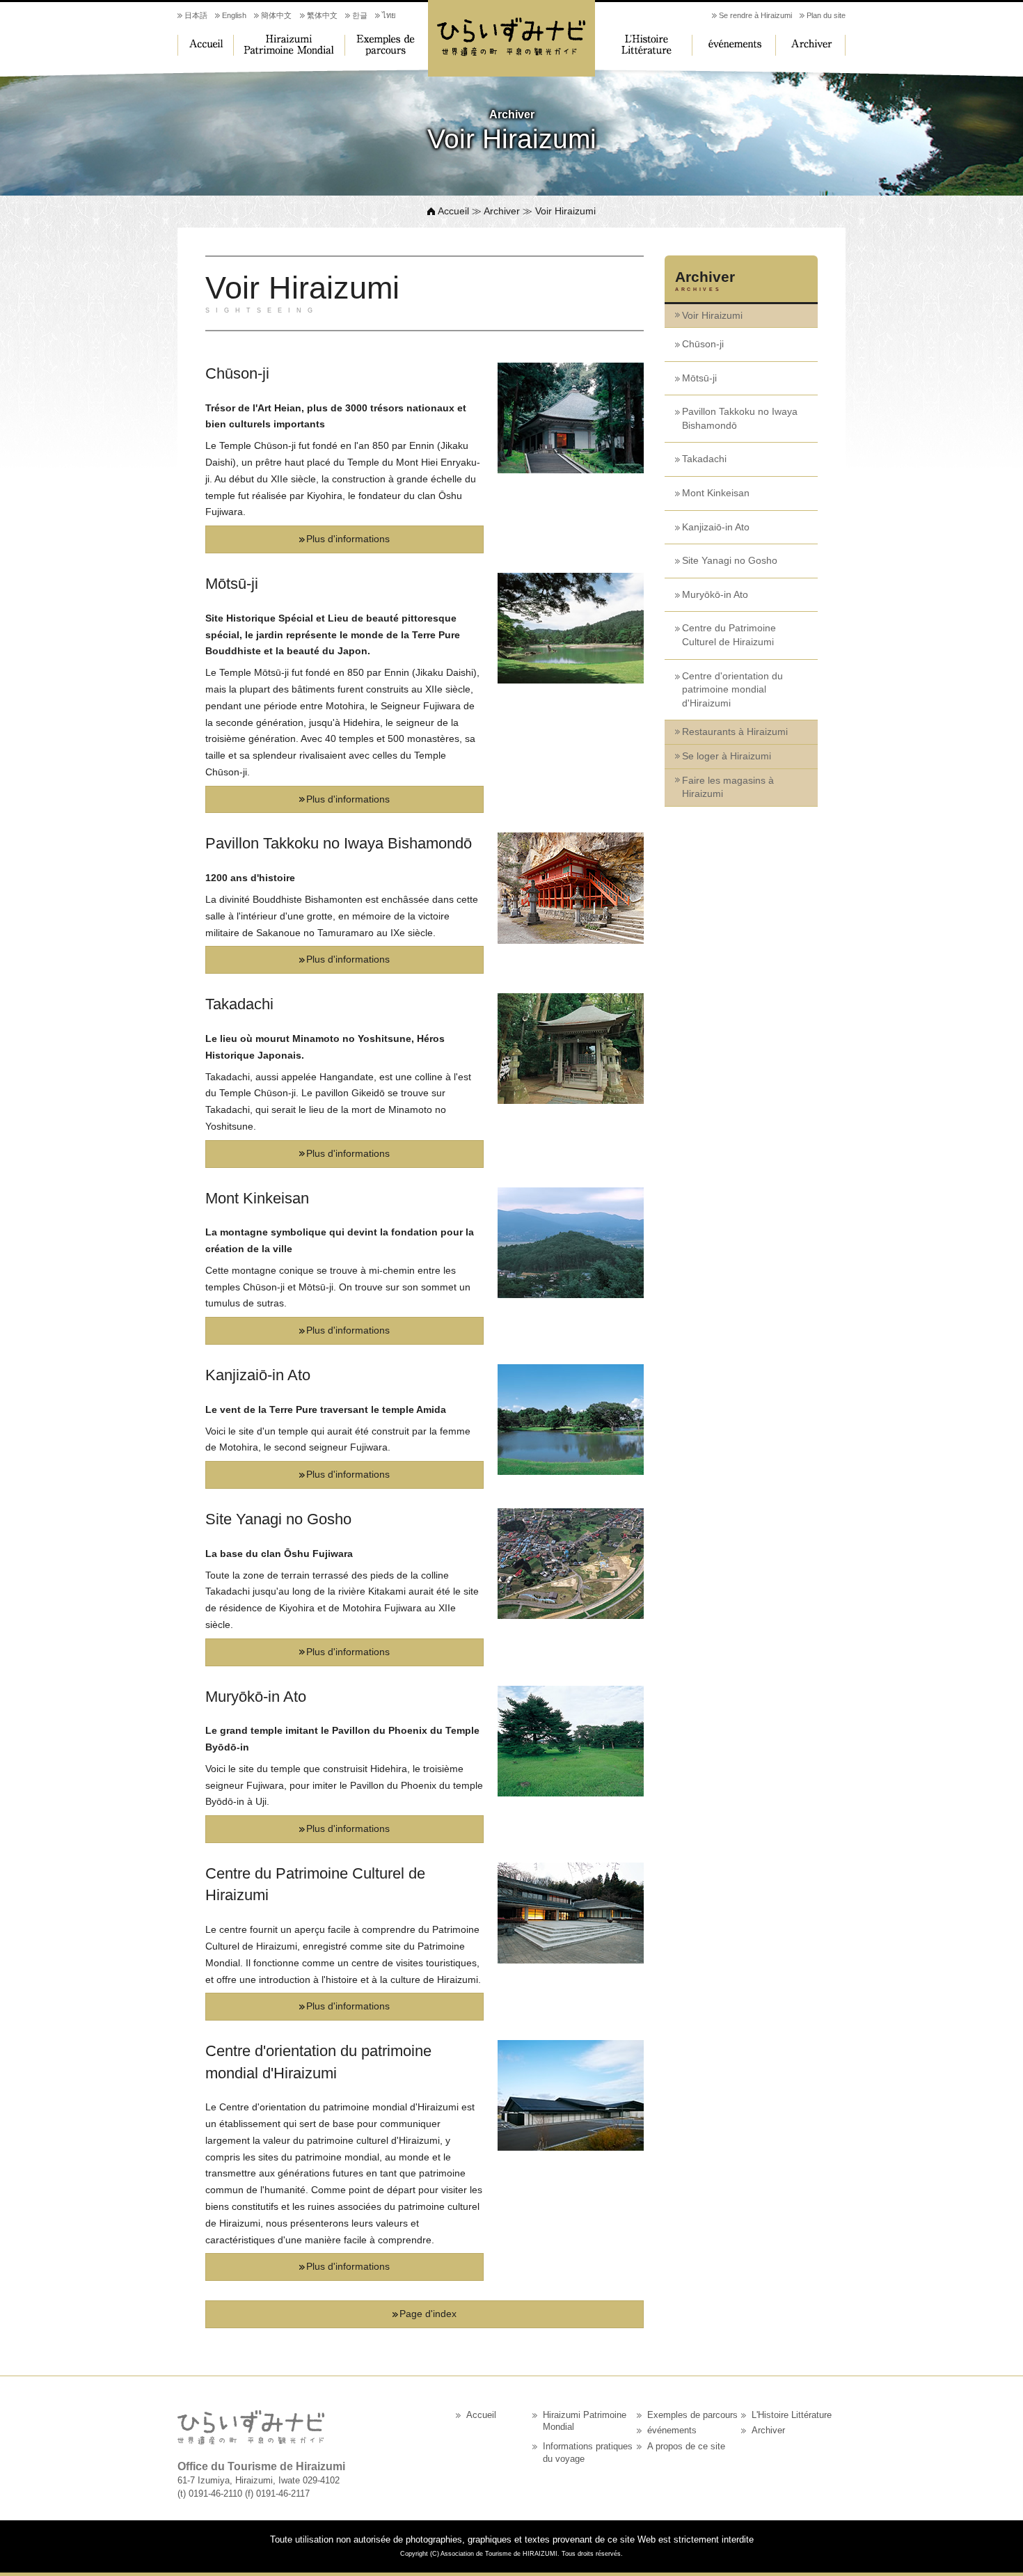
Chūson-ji (703, 344)
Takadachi (704, 459)
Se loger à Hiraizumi (727, 756)
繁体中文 (322, 15)
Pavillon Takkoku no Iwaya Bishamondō (740, 418)
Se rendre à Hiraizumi (755, 15)
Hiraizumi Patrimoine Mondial (289, 45)
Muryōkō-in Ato (715, 594)
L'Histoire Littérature (644, 45)
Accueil (205, 45)
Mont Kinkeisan (716, 493)
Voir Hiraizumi (712, 315)
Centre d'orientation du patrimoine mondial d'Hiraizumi (732, 689)
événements (734, 45)
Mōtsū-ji (699, 378)
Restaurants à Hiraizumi (735, 732)
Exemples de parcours (386, 45)
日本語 (196, 15)
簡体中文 (276, 15)
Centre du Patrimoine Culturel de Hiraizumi (729, 635)
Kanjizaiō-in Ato (716, 527)
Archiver (811, 45)
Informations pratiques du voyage (588, 2453)
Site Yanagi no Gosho (730, 560)
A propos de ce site (686, 2447)
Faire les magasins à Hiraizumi (728, 787)
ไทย (389, 15)
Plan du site (826, 15)
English (234, 15)
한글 (360, 15)
